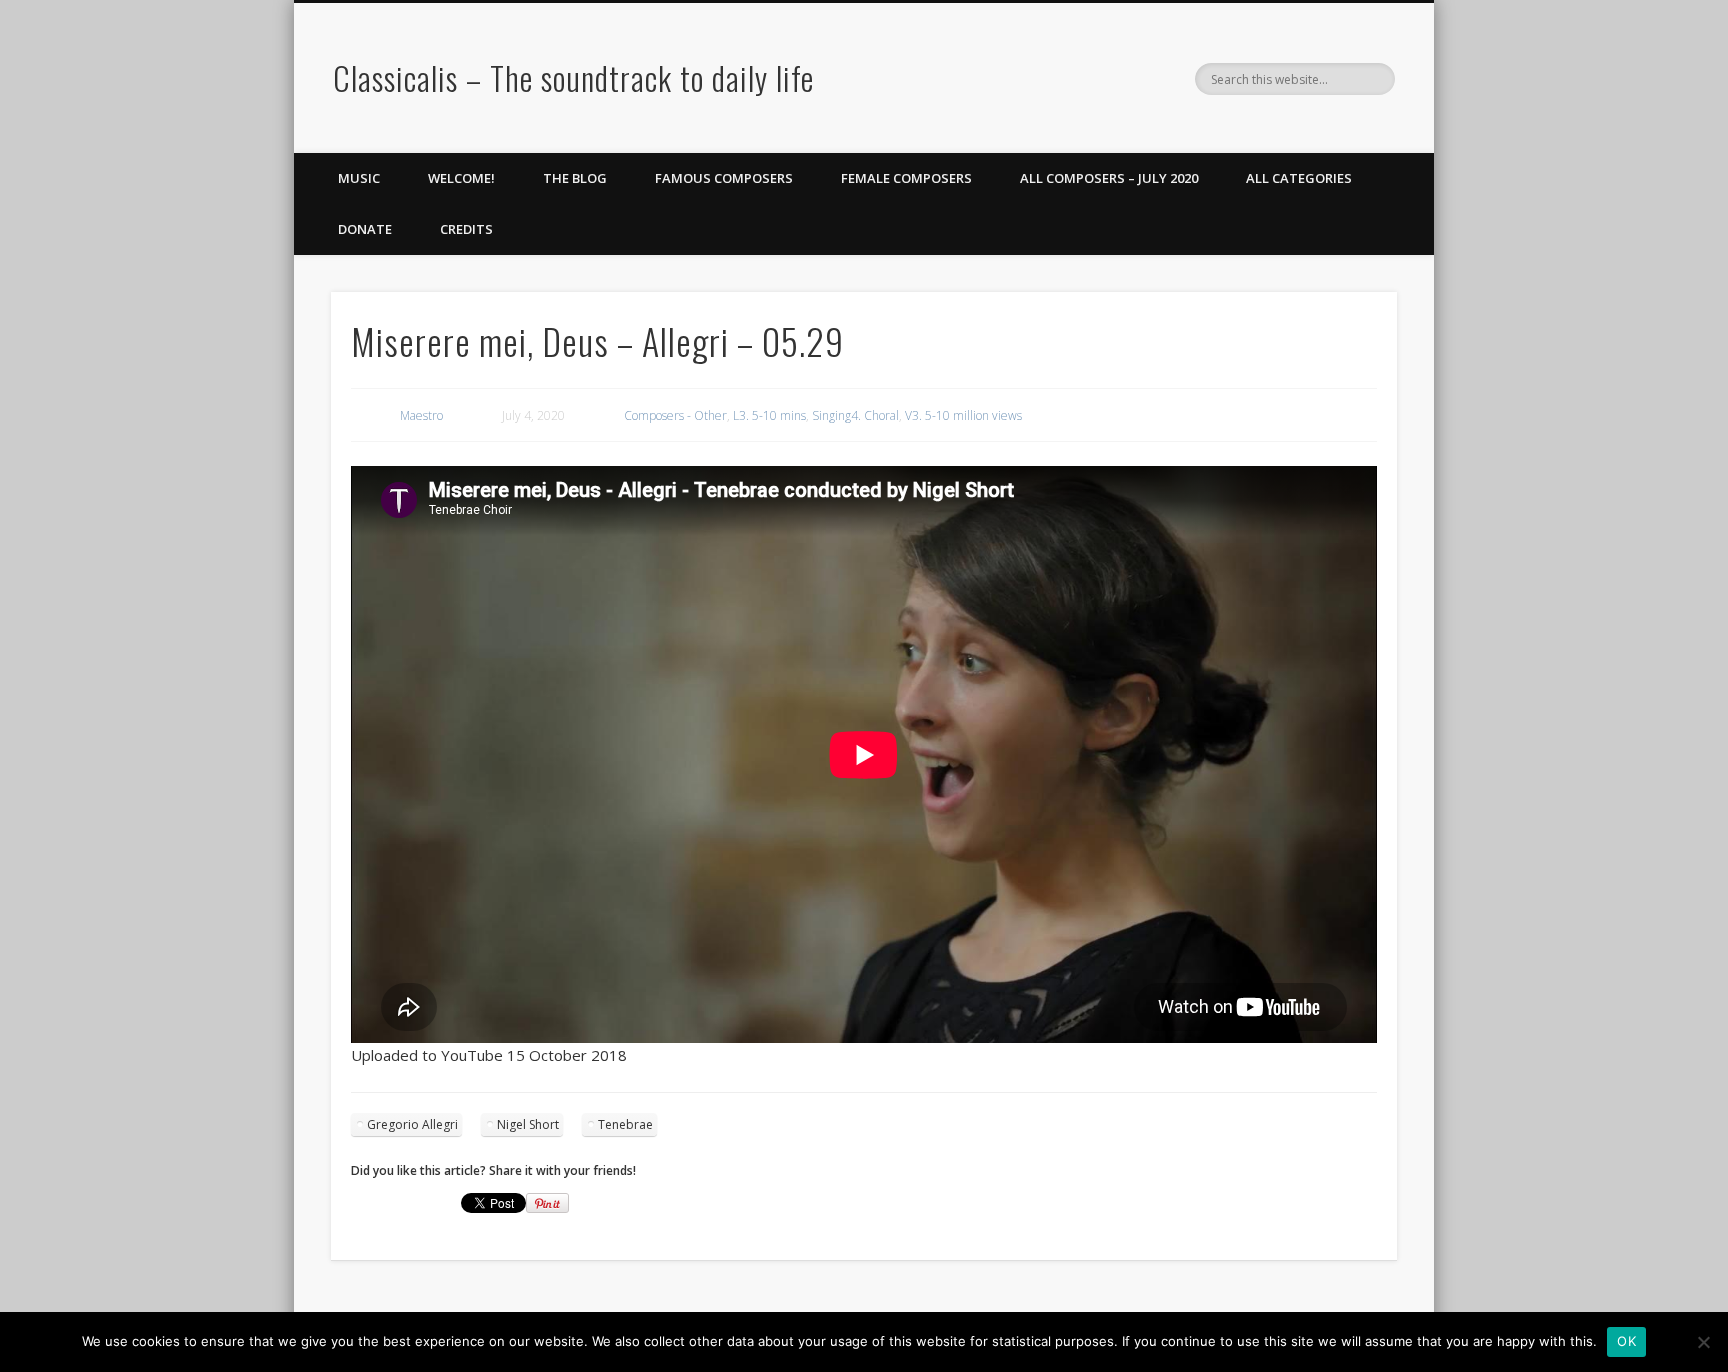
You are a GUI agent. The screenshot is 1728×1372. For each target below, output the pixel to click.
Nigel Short (528, 1124)
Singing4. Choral (855, 415)
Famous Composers (724, 178)
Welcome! (461, 178)
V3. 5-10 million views (963, 415)
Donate (365, 229)
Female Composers (906, 178)
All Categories (1299, 178)
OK (1626, 1341)
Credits (466, 229)
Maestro (421, 415)
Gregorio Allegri (412, 1124)
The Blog (575, 178)
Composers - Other (675, 415)
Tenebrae (625, 1124)
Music (359, 178)
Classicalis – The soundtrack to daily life (573, 77)
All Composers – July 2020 (1109, 178)
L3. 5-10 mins (769, 415)
